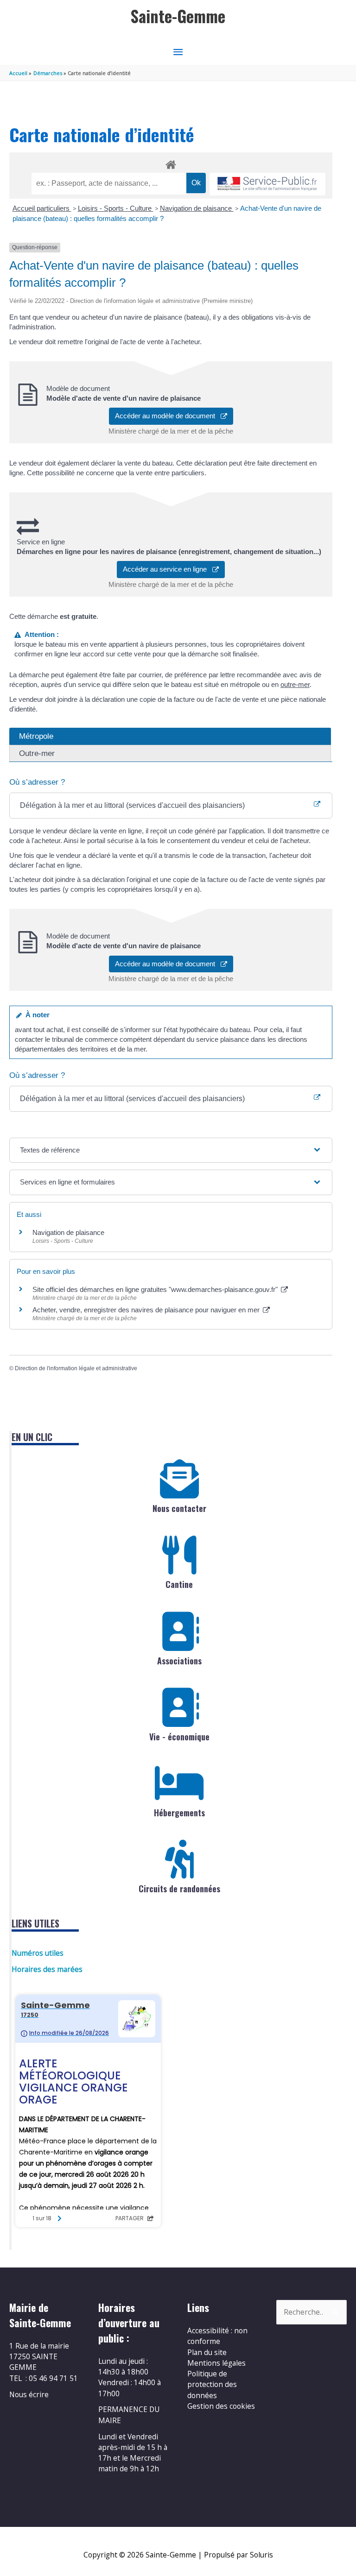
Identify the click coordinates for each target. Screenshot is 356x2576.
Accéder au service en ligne (168, 569)
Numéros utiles (38, 1953)
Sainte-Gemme (178, 16)
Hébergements (179, 1813)
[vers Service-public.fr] (267, 184)
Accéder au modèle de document (168, 416)
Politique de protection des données (212, 2384)
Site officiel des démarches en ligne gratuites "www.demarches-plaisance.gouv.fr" (156, 1289)
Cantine (179, 1584)
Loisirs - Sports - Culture (116, 208)
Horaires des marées (47, 1969)
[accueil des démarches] (171, 163)
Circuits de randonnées (179, 1889)
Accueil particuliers (42, 208)
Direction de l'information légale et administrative (76, 1368)
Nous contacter (179, 1508)
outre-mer (295, 684)
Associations (179, 1661)
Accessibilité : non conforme (217, 2336)
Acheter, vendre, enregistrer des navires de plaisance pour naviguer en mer (147, 1310)
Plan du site (207, 2352)
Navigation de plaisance (197, 208)
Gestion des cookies (221, 2406)
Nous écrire (29, 2394)
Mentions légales (216, 2363)
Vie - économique (179, 1737)
